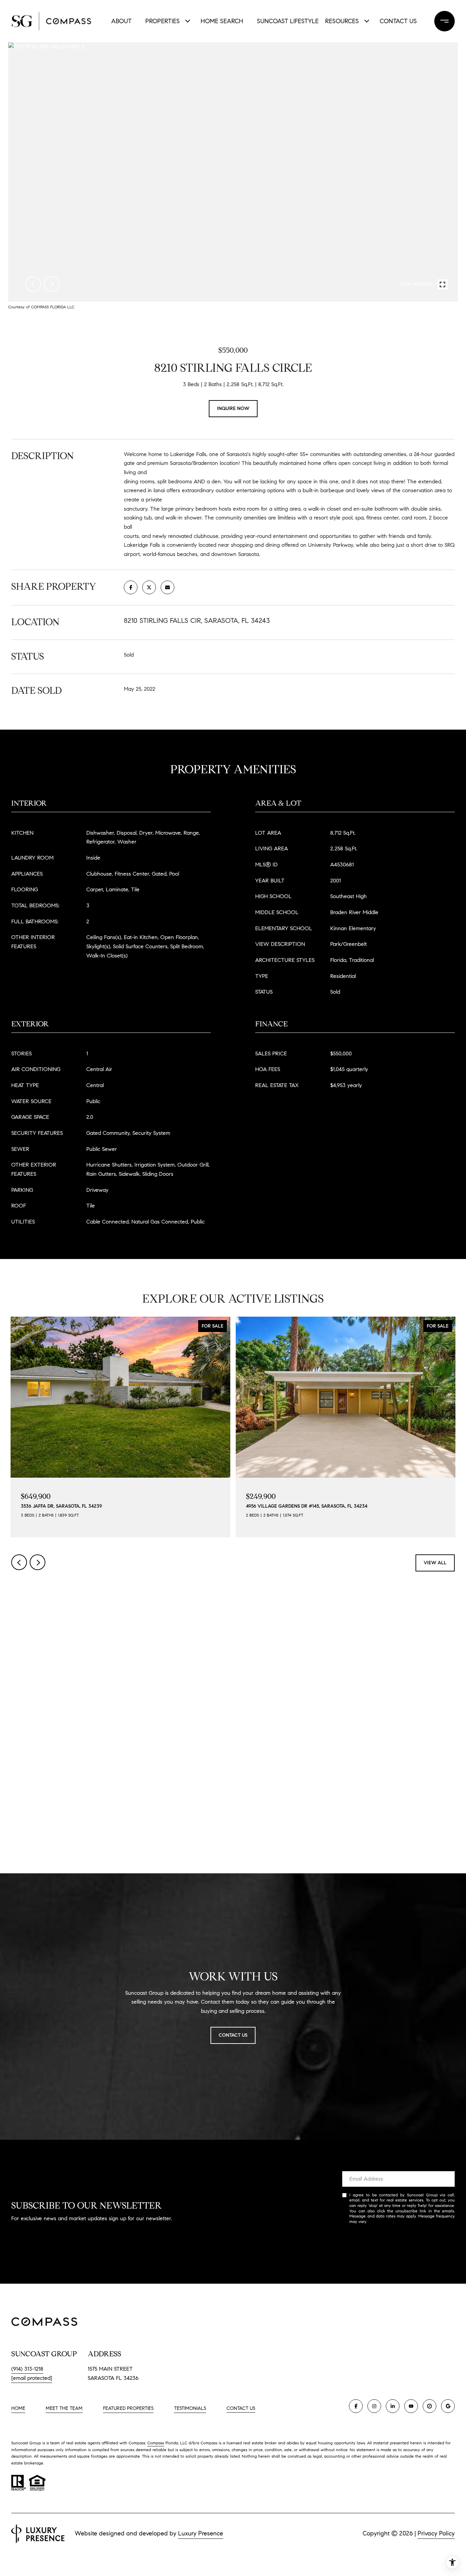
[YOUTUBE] (411, 2406)
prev (33, 284)
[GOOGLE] (448, 2406)
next (52, 284)
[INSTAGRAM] (374, 2406)
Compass (156, 2443)
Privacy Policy (381, 2221)
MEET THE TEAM (64, 2408)
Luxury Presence (201, 2533)
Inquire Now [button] (233, 408)
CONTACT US (241, 2409)
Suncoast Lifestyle (286, 21)
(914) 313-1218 (27, 2369)
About (121, 21)
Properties (163, 21)
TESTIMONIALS (190, 2408)
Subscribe (398, 2243)
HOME (18, 2408)
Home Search (222, 21)
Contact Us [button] (233, 2035)
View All (435, 1563)
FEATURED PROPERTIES (128, 2408)
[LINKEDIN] (393, 2406)
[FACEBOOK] (356, 2406)
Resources (342, 21)
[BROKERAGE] (429, 2406)
